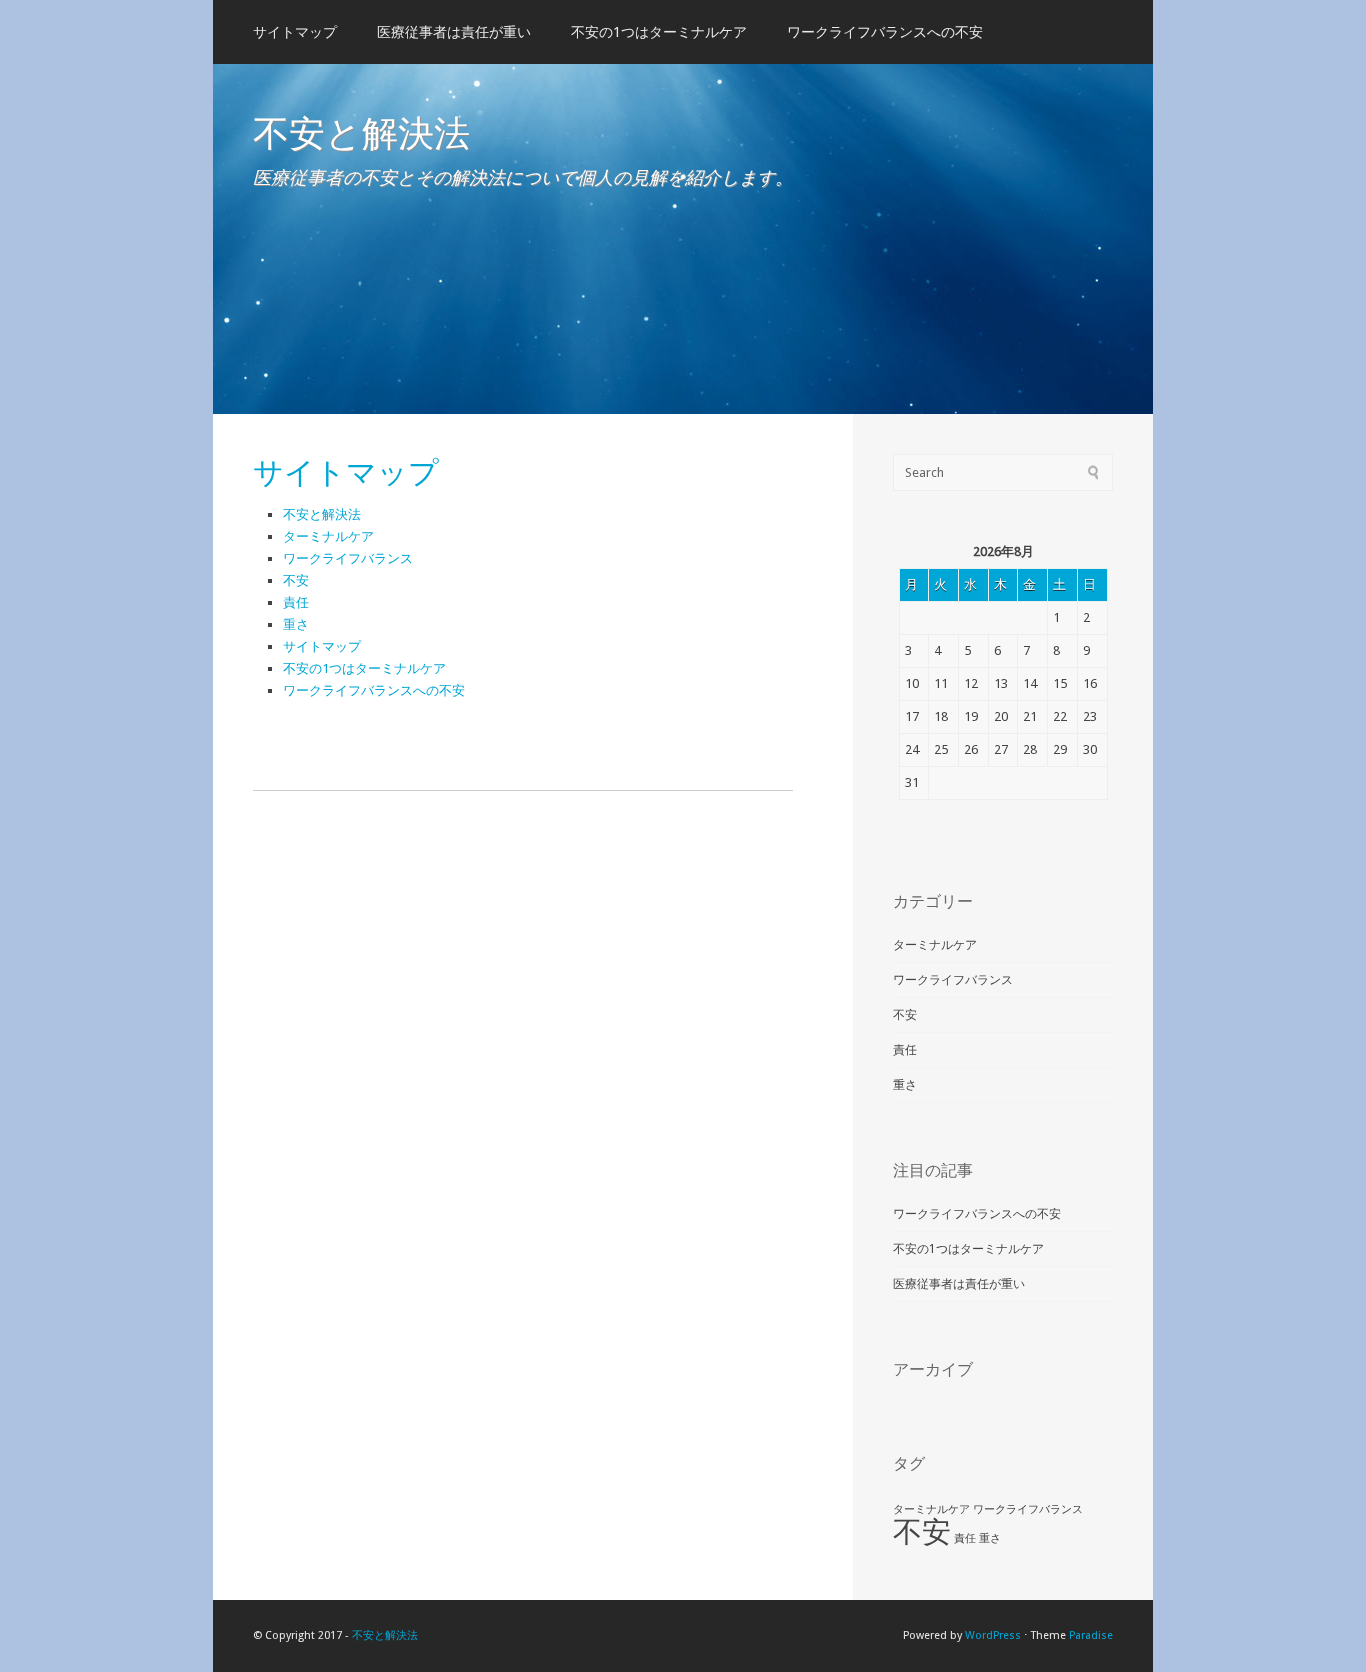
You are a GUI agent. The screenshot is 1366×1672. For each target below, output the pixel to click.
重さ (296, 624)
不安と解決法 (361, 132)
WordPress (993, 1635)
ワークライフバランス (348, 558)
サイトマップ (295, 32)
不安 (296, 580)
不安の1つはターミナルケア (659, 32)
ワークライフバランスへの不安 (885, 32)
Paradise (1091, 1635)
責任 (296, 602)
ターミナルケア (328, 536)
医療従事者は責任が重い (454, 32)
